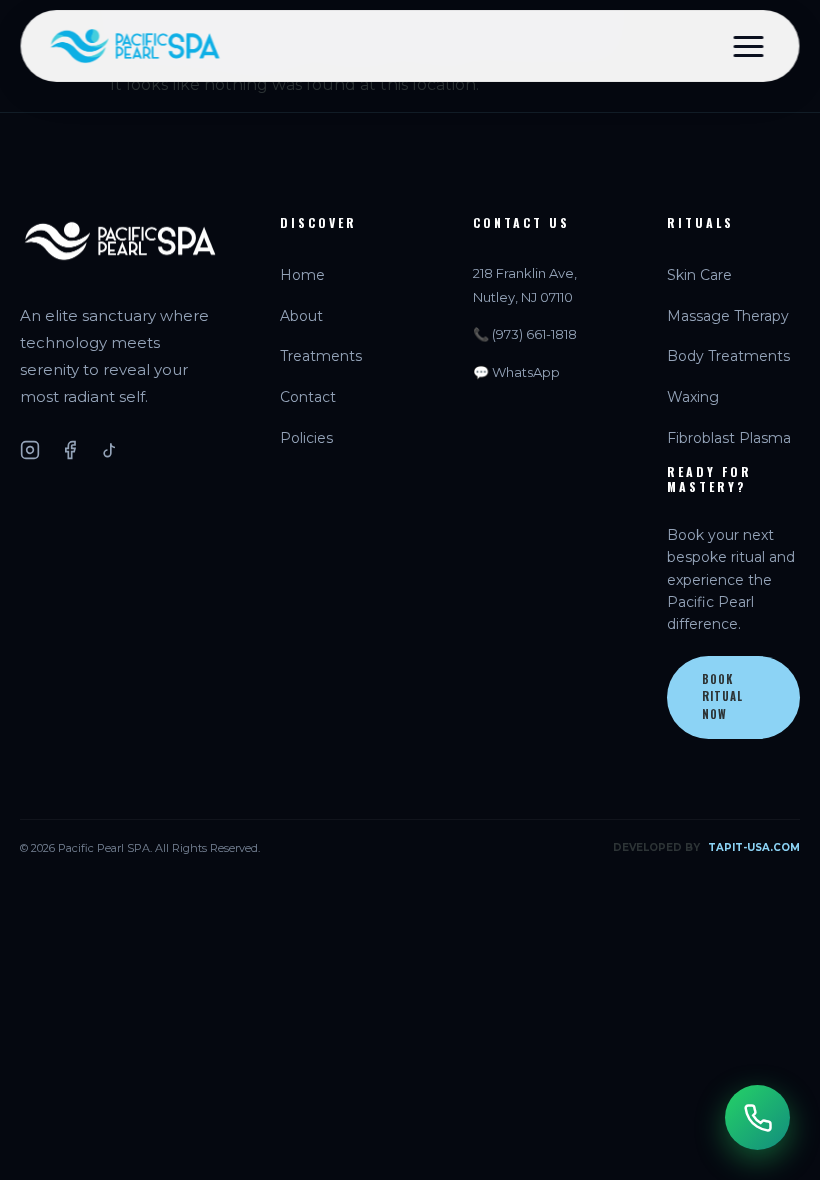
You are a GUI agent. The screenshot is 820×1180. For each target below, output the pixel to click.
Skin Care (699, 275)
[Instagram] (30, 450)
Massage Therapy (728, 316)
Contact (308, 397)
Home (302, 275)
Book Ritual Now (723, 696)
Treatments (321, 356)
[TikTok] (110, 450)
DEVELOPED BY (706, 847)
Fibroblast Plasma (729, 438)
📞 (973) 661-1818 (525, 334)
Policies (306, 438)
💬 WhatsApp (516, 372)
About (301, 316)
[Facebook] (70, 450)
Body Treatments (728, 356)
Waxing (693, 397)
